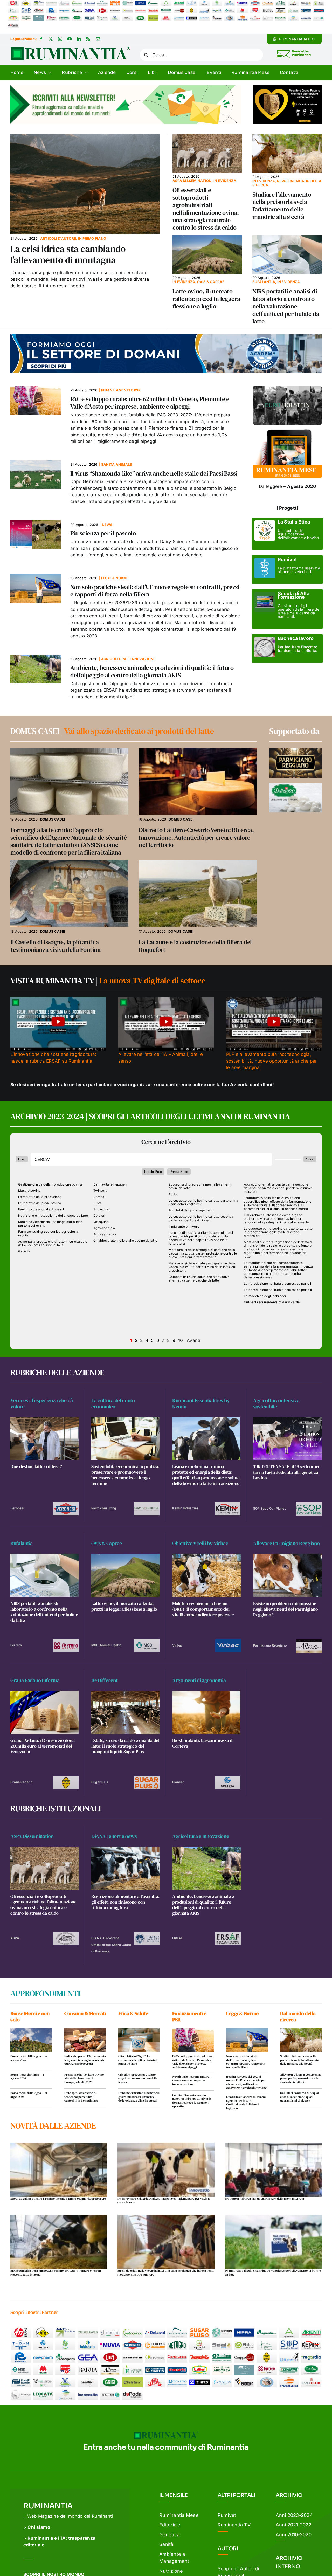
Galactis (24, 1251)
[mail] (98, 39)
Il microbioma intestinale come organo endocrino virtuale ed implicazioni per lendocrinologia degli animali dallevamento (276, 1219)
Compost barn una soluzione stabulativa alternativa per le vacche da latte (199, 1279)
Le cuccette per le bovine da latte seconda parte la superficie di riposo (201, 1218)
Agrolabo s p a (104, 1228)
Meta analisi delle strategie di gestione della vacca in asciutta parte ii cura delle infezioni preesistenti (202, 1267)
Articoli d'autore (58, 238)
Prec (22, 1159)
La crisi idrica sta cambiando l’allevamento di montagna (68, 254)
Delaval (99, 1216)
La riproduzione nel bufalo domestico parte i (277, 1284)
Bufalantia (264, 282)
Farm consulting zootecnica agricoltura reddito (48, 1234)
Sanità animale (117, 464)
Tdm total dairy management (191, 1210)
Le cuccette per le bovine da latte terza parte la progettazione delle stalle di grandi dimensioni (278, 1232)
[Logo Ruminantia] (70, 49)
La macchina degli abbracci (265, 1296)
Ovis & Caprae (211, 282)
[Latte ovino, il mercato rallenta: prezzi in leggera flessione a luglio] (207, 238)
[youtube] (70, 39)
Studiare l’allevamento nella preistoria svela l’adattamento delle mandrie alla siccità (282, 206)
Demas (99, 1197)
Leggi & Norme (115, 578)
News (107, 525)
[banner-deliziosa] (295, 785)
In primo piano (92, 238)
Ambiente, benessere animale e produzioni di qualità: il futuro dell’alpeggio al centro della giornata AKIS (152, 671)
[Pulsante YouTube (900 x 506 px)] (58, 1000)
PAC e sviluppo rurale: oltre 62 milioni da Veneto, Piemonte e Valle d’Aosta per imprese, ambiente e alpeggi (150, 403)
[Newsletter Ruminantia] (294, 51)
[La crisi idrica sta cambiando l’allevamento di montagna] (85, 137)
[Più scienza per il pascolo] (36, 524)
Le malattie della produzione (40, 1197)
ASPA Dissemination (192, 181)
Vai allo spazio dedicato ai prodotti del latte (139, 731)
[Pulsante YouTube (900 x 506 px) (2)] (166, 1000)
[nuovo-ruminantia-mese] (287, 427)
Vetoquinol (101, 1222)
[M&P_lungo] (166, 336)
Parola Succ (179, 1172)
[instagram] (60, 39)
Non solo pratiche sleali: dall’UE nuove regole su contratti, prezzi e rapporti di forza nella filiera (155, 591)
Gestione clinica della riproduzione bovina (50, 1184)
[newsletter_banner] (126, 87)
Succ (310, 1159)
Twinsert (100, 1191)
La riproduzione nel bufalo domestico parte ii (278, 1290)
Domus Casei (53, 819)
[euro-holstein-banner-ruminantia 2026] (287, 388)
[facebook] (41, 39)
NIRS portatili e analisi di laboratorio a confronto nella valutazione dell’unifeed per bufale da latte (286, 306)
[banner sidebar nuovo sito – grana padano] (287, 87)
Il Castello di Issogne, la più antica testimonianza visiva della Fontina (56, 946)
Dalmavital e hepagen (110, 1184)
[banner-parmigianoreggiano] (295, 750)
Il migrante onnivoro (184, 1227)
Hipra (98, 1203)
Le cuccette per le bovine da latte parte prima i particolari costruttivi (203, 1202)
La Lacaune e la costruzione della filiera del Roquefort (195, 946)
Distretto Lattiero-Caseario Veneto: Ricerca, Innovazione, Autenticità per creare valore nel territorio (196, 838)
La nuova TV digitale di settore (152, 981)
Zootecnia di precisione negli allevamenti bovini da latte (200, 1186)
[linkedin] (79, 39)
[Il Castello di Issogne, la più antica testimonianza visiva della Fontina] (69, 863)
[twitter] (51, 39)
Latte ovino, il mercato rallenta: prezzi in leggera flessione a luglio (206, 299)
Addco (173, 1194)
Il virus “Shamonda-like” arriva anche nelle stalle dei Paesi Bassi (154, 473)
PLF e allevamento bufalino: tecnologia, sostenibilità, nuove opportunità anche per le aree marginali (272, 1061)
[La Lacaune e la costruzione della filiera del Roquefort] (198, 863)
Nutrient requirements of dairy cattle (272, 1302)
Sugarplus (101, 1209)
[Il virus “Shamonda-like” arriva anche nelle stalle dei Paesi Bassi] (36, 464)
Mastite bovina (29, 1191)
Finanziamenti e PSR (121, 390)
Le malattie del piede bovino (40, 1203)
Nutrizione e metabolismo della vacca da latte (53, 1216)
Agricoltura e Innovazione (128, 659)
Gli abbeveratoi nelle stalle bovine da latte (125, 1241)
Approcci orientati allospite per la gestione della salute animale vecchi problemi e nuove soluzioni (278, 1188)
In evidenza (225, 181)
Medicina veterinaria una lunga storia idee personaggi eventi (50, 1224)
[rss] (88, 39)
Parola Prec (153, 1172)
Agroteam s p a (105, 1234)
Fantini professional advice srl (41, 1209)
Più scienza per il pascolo (103, 533)
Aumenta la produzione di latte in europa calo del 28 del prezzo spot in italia (53, 1243)
